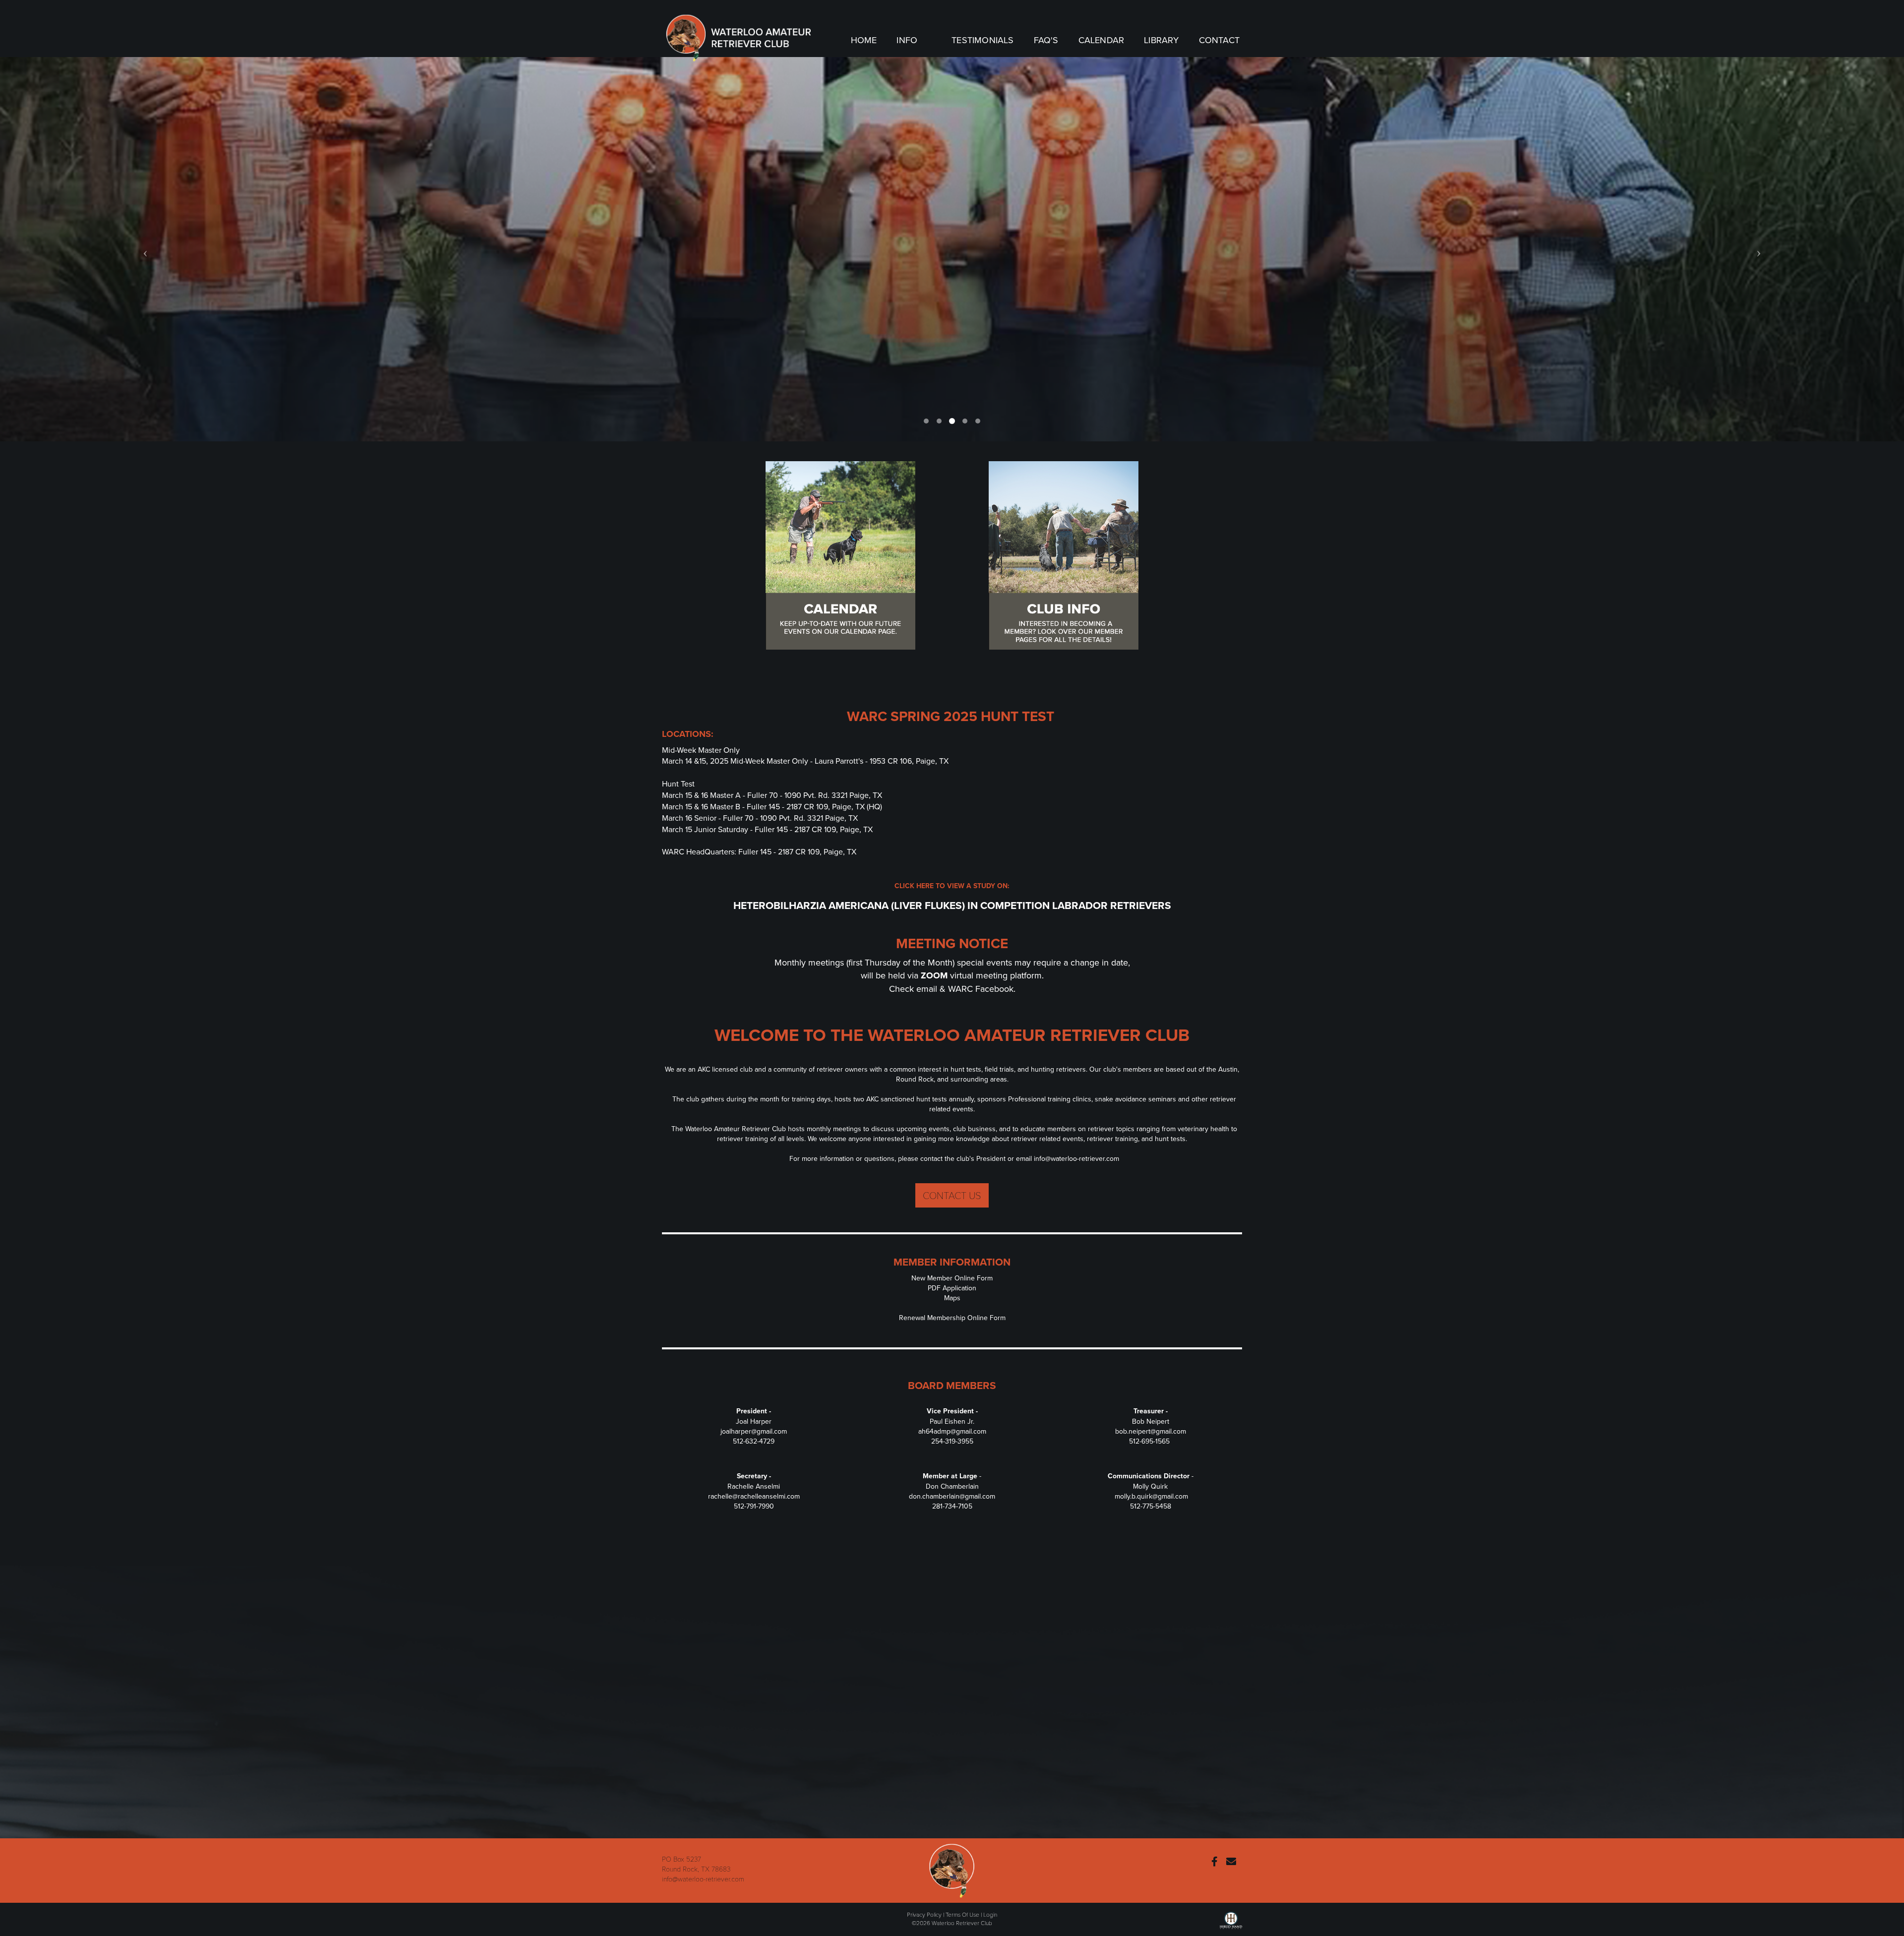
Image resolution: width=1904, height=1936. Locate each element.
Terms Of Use (962, 1914)
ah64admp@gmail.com (952, 1431)
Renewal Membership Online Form (952, 1318)
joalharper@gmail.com (754, 1431)
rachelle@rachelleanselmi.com (754, 1496)
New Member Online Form (952, 1278)
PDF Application (952, 1288)
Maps (952, 1298)
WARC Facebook (981, 989)
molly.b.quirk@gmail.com (1151, 1496)
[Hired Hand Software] (1231, 1923)
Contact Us (952, 1195)
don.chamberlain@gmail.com (952, 1496)
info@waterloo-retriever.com (1076, 1158)
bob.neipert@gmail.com (1151, 1431)
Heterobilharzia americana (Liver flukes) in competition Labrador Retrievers (952, 905)
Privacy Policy (924, 1914)
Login (990, 1914)
